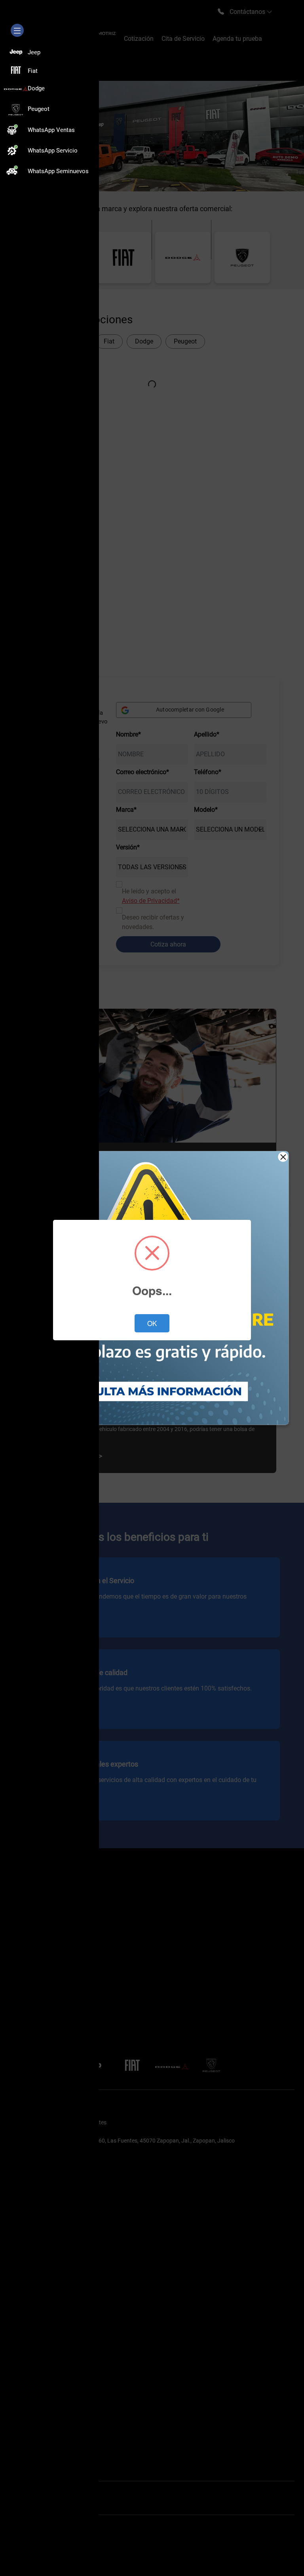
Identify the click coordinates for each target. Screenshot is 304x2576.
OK (152, 1323)
